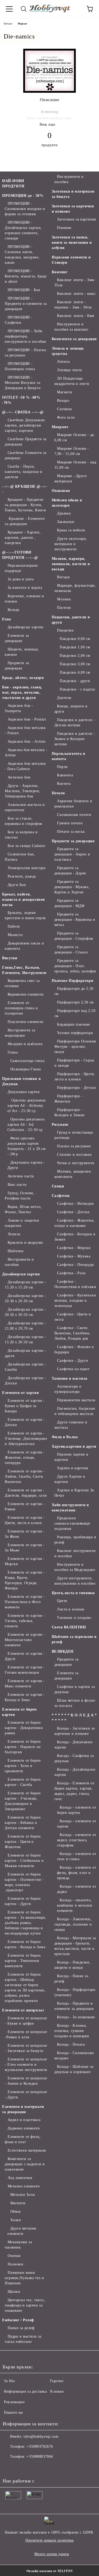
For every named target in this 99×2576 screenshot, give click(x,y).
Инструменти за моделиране (20, 1033)
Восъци (63, 577)
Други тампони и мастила (71, 1425)
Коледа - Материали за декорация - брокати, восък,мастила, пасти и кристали (75, 1946)
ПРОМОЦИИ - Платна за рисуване (25, 353)
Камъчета (65, 775)
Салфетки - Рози (71, 1273)
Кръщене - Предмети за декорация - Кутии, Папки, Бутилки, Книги (25, 505)
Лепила (14, 1234)
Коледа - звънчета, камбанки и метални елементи (75, 1905)
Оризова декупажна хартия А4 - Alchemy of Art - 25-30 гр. (27, 1106)
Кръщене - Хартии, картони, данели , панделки (23, 538)
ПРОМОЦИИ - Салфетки (19, 320)
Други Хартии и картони (70, 1479)
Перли (62, 767)
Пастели (64, 608)
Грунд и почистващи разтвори (74, 1135)
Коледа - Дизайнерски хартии (75, 1772)
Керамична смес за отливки (22, 983)
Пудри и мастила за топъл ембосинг (23, 2339)
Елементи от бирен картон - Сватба (23, 1782)
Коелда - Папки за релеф (71, 1979)
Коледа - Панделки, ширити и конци (73, 1965)
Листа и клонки (71, 1609)
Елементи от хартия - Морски (25, 1561)
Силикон (65, 409)
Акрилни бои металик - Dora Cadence (25, 766)
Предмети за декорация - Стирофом (74, 936)
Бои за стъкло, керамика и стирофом (23, 821)
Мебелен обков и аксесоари (67, 503)
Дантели (64, 698)
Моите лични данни (52, 2554)
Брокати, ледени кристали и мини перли (25, 915)
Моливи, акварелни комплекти (73, 1174)
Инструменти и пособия (19, 1262)
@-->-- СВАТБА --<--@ (23, 412)
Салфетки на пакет (73, 1369)
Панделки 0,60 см (75, 639)
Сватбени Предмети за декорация (26, 442)
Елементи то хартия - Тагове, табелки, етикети (25, 1621)
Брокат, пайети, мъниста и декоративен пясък (23, 900)
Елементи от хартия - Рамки (25, 1507)
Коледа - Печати (71, 2044)
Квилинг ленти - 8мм (76, 316)
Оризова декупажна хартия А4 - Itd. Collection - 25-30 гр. (26, 1125)
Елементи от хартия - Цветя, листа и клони (25, 1520)
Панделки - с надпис (78, 689)
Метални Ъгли (23, 2195)
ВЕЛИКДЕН (63, 1651)
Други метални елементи (22, 2231)
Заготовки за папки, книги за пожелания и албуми (72, 243)
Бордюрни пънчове (74, 1024)
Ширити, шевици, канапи (22, 652)
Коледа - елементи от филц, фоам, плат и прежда (77, 1873)
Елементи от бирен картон (19, 1712)
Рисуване (60, 1125)
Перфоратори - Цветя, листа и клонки (75, 1077)
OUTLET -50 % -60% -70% (21, 400)
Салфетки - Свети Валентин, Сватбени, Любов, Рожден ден (73, 1333)
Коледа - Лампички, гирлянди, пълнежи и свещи (73, 1924)
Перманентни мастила (76, 1400)
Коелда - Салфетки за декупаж (74, 1758)
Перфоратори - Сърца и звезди (74, 1063)
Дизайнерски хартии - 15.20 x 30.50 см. (25, 1340)
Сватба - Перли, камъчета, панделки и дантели (23, 472)
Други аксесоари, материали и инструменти (71, 544)
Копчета (64, 784)
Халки (16, 2220)
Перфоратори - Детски (76, 1088)
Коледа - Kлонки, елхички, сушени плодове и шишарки (72, 2031)
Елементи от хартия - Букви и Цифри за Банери (25, 1406)
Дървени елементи (24, 2128)
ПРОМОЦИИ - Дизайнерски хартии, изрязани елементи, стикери (23, 230)
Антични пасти (21, 1176)
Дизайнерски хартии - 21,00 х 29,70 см (25, 1326)
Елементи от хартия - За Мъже (25, 1548)
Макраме (60, 427)
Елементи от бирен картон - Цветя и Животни (23, 1842)
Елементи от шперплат (23, 2010)
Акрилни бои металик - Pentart (25, 730)
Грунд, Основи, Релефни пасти (20, 1196)
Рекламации (14, 2402)
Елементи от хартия (20, 1393)
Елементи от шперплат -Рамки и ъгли (26, 2034)
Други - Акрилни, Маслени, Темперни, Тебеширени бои (23, 791)
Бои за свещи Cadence (27, 846)
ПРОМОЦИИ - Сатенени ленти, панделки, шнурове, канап (22, 255)
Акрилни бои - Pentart (27, 719)
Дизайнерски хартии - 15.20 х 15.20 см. (25, 1285)
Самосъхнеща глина (27, 1061)
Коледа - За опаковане (76, 2017)
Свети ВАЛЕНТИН (69, 1627)
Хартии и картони (73, 1468)
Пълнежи (15, 2264)
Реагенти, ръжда (22, 876)
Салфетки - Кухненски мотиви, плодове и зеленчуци (75, 1301)
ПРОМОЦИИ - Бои (24, 290)
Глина (13, 1052)
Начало (8, 24)
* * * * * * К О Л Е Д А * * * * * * (74, 1718)
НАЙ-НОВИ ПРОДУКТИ (13, 183)
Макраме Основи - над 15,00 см (75, 465)
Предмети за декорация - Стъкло (71, 950)
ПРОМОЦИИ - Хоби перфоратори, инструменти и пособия (25, 336)
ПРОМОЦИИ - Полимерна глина (20, 366)
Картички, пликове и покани (24, 599)
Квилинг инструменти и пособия (75, 1553)
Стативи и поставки (74, 1155)
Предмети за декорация (17, 666)
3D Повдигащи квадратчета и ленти (72, 381)
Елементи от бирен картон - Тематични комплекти (23, 1961)
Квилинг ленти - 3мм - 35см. (76, 283)
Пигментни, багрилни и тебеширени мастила (75, 1411)
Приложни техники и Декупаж (21, 1081)
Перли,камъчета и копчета (69, 756)
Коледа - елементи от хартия (77, 1824)
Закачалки (66, 522)
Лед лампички (20, 2178)
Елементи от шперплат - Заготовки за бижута (26, 2048)
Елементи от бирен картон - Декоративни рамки (24, 1728)
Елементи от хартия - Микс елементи (25, 1684)
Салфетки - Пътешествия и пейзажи (75, 1284)
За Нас (10, 2381)
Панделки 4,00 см (75, 672)
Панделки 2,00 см (75, 656)
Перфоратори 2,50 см (75, 1002)
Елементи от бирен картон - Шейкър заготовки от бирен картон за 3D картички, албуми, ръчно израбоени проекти (25, 1988)
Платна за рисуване (74, 1146)
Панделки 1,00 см (75, 647)
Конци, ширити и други (71, 709)
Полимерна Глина (26, 1069)
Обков (15, 2212)
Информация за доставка (25, 2391)
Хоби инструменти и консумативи (70, 1508)
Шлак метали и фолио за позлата (75, 1703)
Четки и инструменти (76, 1163)
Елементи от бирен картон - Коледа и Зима (25, 1944)
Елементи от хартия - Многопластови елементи (25, 1640)
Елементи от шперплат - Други (26, 2095)
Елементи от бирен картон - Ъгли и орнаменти (23, 1766)
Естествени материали (27, 2150)
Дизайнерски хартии (26, 627)
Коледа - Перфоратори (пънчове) (75, 1992)
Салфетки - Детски (73, 1212)
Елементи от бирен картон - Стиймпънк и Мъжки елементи (24, 1861)
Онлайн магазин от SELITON (50, 2571)
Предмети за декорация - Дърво (70, 871)
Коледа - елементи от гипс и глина (77, 1856)
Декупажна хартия (24, 1092)
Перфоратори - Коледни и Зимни (70, 1112)
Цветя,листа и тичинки (73, 1593)
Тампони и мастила (70, 1378)
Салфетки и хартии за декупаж (75, 1689)
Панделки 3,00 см (75, 664)
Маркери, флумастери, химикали (75, 588)
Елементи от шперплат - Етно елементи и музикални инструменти (26, 2065)
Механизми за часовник (18, 2245)
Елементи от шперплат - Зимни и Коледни (26, 2081)
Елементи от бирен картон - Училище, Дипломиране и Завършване (23, 1801)
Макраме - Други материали (71, 479)
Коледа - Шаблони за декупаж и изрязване (74, 2069)
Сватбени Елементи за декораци (26, 455)
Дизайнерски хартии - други (25, 1353)
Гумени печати (70, 823)
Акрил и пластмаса (24, 2120)
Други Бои (17, 885)
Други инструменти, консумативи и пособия (75, 1581)
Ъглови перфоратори (75, 1033)
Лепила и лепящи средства (68, 351)
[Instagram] (21, 2467)
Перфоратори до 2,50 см (74, 991)
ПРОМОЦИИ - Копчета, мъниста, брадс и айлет (26, 276)
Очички (14, 2256)
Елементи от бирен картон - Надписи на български (23, 1747)
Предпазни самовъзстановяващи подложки (72, 1523)
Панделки (65, 630)
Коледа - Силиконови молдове (74, 2056)
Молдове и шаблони (25, 1044)
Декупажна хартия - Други (26, 1165)
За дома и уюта (21, 579)
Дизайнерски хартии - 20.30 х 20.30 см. (25, 1298)
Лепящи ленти (70, 370)
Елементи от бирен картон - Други (23, 1901)
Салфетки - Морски (74, 1248)
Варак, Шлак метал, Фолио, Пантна (23, 1209)
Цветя (62, 1601)
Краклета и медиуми (25, 1243)
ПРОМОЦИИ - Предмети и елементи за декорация (26, 304)
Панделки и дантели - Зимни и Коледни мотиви (75, 739)
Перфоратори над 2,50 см (75, 1013)
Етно (6, 619)
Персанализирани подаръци (21, 568)
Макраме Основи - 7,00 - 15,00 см (72, 451)
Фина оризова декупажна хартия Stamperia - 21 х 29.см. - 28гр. (27, 1146)
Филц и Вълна (65, 1437)
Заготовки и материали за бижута (73, 194)
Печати (58, 793)
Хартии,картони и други (74, 1446)
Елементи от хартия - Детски (25, 1422)
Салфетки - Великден (76, 1204)
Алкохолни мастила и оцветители (25, 807)
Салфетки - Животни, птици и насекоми (75, 1223)
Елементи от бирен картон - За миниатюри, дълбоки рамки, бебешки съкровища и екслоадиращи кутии (25, 1923)
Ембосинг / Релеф (18, 2320)
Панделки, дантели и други (71, 620)
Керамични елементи (26, 994)
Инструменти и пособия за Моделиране (75, 1567)
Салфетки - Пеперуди (76, 1265)
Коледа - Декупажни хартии (74, 1745)
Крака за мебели (71, 530)
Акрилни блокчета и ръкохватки (73, 804)
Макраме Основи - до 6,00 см (74, 437)
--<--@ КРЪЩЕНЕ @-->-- (25, 489)
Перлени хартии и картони (72, 1457)
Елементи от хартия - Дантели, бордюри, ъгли (26, 1493)
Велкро (63, 401)
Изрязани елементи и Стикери (71, 260)
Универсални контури (27, 868)
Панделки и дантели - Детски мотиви (75, 723)
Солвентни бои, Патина (20, 857)
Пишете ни (13, 2413)
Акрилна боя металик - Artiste (26, 753)
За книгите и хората (25, 588)
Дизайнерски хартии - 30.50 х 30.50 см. (25, 1312)
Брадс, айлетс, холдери (23, 678)
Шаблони (16, 1251)
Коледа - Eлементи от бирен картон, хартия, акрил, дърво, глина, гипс (74, 1791)
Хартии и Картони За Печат (74, 1493)
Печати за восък (71, 832)
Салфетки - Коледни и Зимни (75, 1237)
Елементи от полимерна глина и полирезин (21, 1008)
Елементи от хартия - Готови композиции (25, 1670)
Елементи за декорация (17, 638)
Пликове (64, 228)
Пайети (14, 926)
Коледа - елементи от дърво (77, 1889)
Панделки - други (75, 681)
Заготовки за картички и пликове (73, 209)
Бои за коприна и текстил (21, 835)
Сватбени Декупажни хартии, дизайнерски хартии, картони (25, 425)
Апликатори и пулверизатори (68, 1389)
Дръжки (64, 513)
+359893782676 (40, 2447)
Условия (57, 2391)
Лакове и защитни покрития (22, 1223)
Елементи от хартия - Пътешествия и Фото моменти (25, 1602)
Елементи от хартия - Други (25, 1656)
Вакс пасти (17, 1185)
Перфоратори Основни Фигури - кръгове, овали (75, 1047)
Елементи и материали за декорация (23, 2109)
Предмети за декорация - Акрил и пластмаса (72, 854)
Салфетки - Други (73, 1361)
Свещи (58, 1186)
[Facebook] (10, 2467)
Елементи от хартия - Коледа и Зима (25, 1697)
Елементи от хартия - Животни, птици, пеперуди (25, 1458)
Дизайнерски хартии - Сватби (25, 1367)
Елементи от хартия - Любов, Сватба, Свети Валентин (25, 1476)
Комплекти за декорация (74, 339)
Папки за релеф (21, 2328)
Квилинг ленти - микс (76, 294)
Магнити (18, 2203)
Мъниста (15, 935)
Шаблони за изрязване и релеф (74, 1639)
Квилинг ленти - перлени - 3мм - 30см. (74, 305)
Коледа (13, 610)
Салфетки (61, 1196)
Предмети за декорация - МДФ (70, 903)
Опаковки (61, 491)
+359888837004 (40, 2457)
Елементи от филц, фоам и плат (23, 2139)
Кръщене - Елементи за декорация (25, 521)
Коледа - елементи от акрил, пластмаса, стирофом (77, 1840)
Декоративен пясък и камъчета (24, 946)
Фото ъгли (66, 417)
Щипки (14, 2292)
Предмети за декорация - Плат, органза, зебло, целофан (75, 966)
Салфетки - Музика (74, 1256)
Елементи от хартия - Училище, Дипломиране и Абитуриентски (26, 1439)
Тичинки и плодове (74, 1618)
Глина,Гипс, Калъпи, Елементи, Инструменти (24, 970)
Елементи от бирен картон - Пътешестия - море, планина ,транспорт (24, 1882)
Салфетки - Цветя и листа (73, 1317)
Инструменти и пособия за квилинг (72, 327)
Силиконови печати (74, 815)
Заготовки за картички (77, 219)
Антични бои (19, 777)
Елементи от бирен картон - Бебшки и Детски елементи (23, 1823)
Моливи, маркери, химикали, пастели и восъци (71, 564)
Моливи (64, 599)
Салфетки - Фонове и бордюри (74, 1350)
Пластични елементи (26, 1022)
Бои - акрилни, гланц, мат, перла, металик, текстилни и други (22, 692)
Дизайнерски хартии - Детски (25, 1381)
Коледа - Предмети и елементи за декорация (74, 2006)
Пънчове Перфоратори (73, 981)
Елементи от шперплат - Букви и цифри (26, 2021)
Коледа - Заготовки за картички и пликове (75, 1731)
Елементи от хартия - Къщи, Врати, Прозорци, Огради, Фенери (25, 1580)
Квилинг (60, 272)
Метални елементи (24, 2186)
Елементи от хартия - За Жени (25, 1534)
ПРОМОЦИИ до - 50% (23, 196)
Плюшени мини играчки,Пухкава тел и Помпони (24, 2278)
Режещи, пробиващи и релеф (75, 1540)
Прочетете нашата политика (49, 2540)
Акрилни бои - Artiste (27, 741)
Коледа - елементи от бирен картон (77, 1810)
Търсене (57, 2381)
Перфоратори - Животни (69, 1099)
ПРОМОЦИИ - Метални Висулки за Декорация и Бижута (23, 383)
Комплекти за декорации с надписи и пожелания (25, 2164)
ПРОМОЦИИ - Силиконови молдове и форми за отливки (25, 209)
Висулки (10, 958)
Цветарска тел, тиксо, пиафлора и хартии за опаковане (25, 2305)
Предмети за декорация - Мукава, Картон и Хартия (72, 887)
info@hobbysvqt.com (41, 2437)
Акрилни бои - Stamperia (19, 708)
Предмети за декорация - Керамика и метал (75, 920)
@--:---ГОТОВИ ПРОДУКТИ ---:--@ (20, 555)
